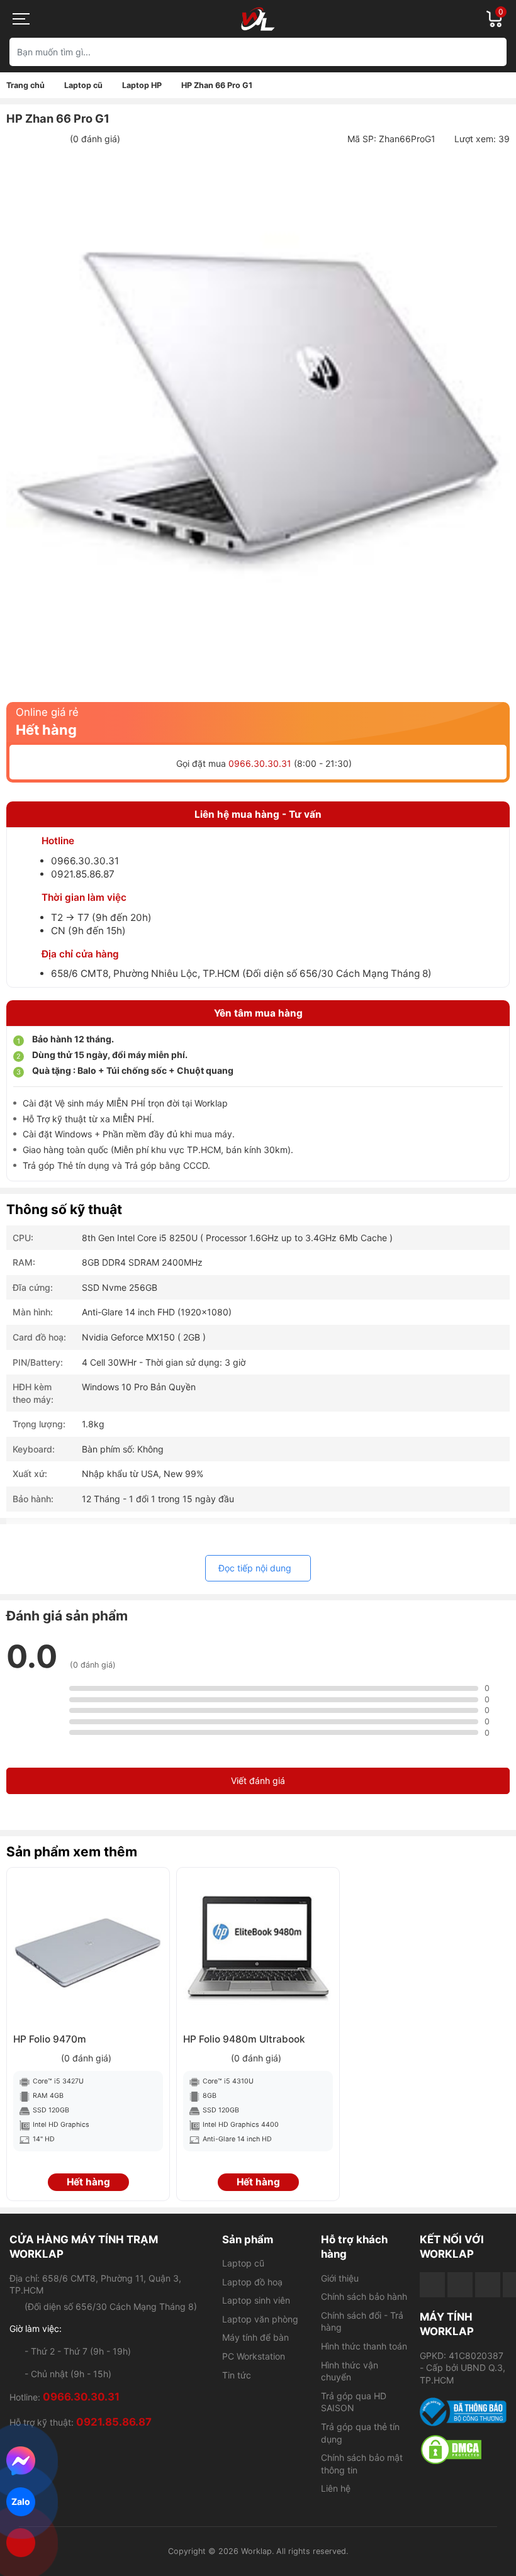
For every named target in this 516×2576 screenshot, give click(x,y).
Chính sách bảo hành (364, 2296)
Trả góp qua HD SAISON (354, 2402)
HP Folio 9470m (50, 2039)
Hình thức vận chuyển (350, 2371)
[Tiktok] (488, 2285)
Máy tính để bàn (255, 2337)
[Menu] (22, 19)
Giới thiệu (340, 2278)
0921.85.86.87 (83, 874)
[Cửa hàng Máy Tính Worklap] (258, 19)
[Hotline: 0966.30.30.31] (21, 2543)
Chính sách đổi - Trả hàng (362, 2322)
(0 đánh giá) (95, 139)
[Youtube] (460, 2285)
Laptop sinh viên (256, 2300)
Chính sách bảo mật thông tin (362, 2464)
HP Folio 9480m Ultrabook (244, 2039)
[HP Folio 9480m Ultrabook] (258, 1949)
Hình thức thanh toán (364, 2346)
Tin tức (237, 2375)
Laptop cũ (243, 2263)
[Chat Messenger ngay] (21, 2461)
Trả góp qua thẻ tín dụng (360, 2433)
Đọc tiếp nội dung (255, 1568)
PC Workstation (254, 2356)
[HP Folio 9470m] (88, 1949)
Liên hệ (336, 2488)
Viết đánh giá (258, 1781)
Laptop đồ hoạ (252, 2282)
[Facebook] (432, 2285)
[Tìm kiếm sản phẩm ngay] (492, 52)
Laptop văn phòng (260, 2319)
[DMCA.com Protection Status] (463, 2450)
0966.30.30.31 (260, 763)
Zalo (21, 2501)
